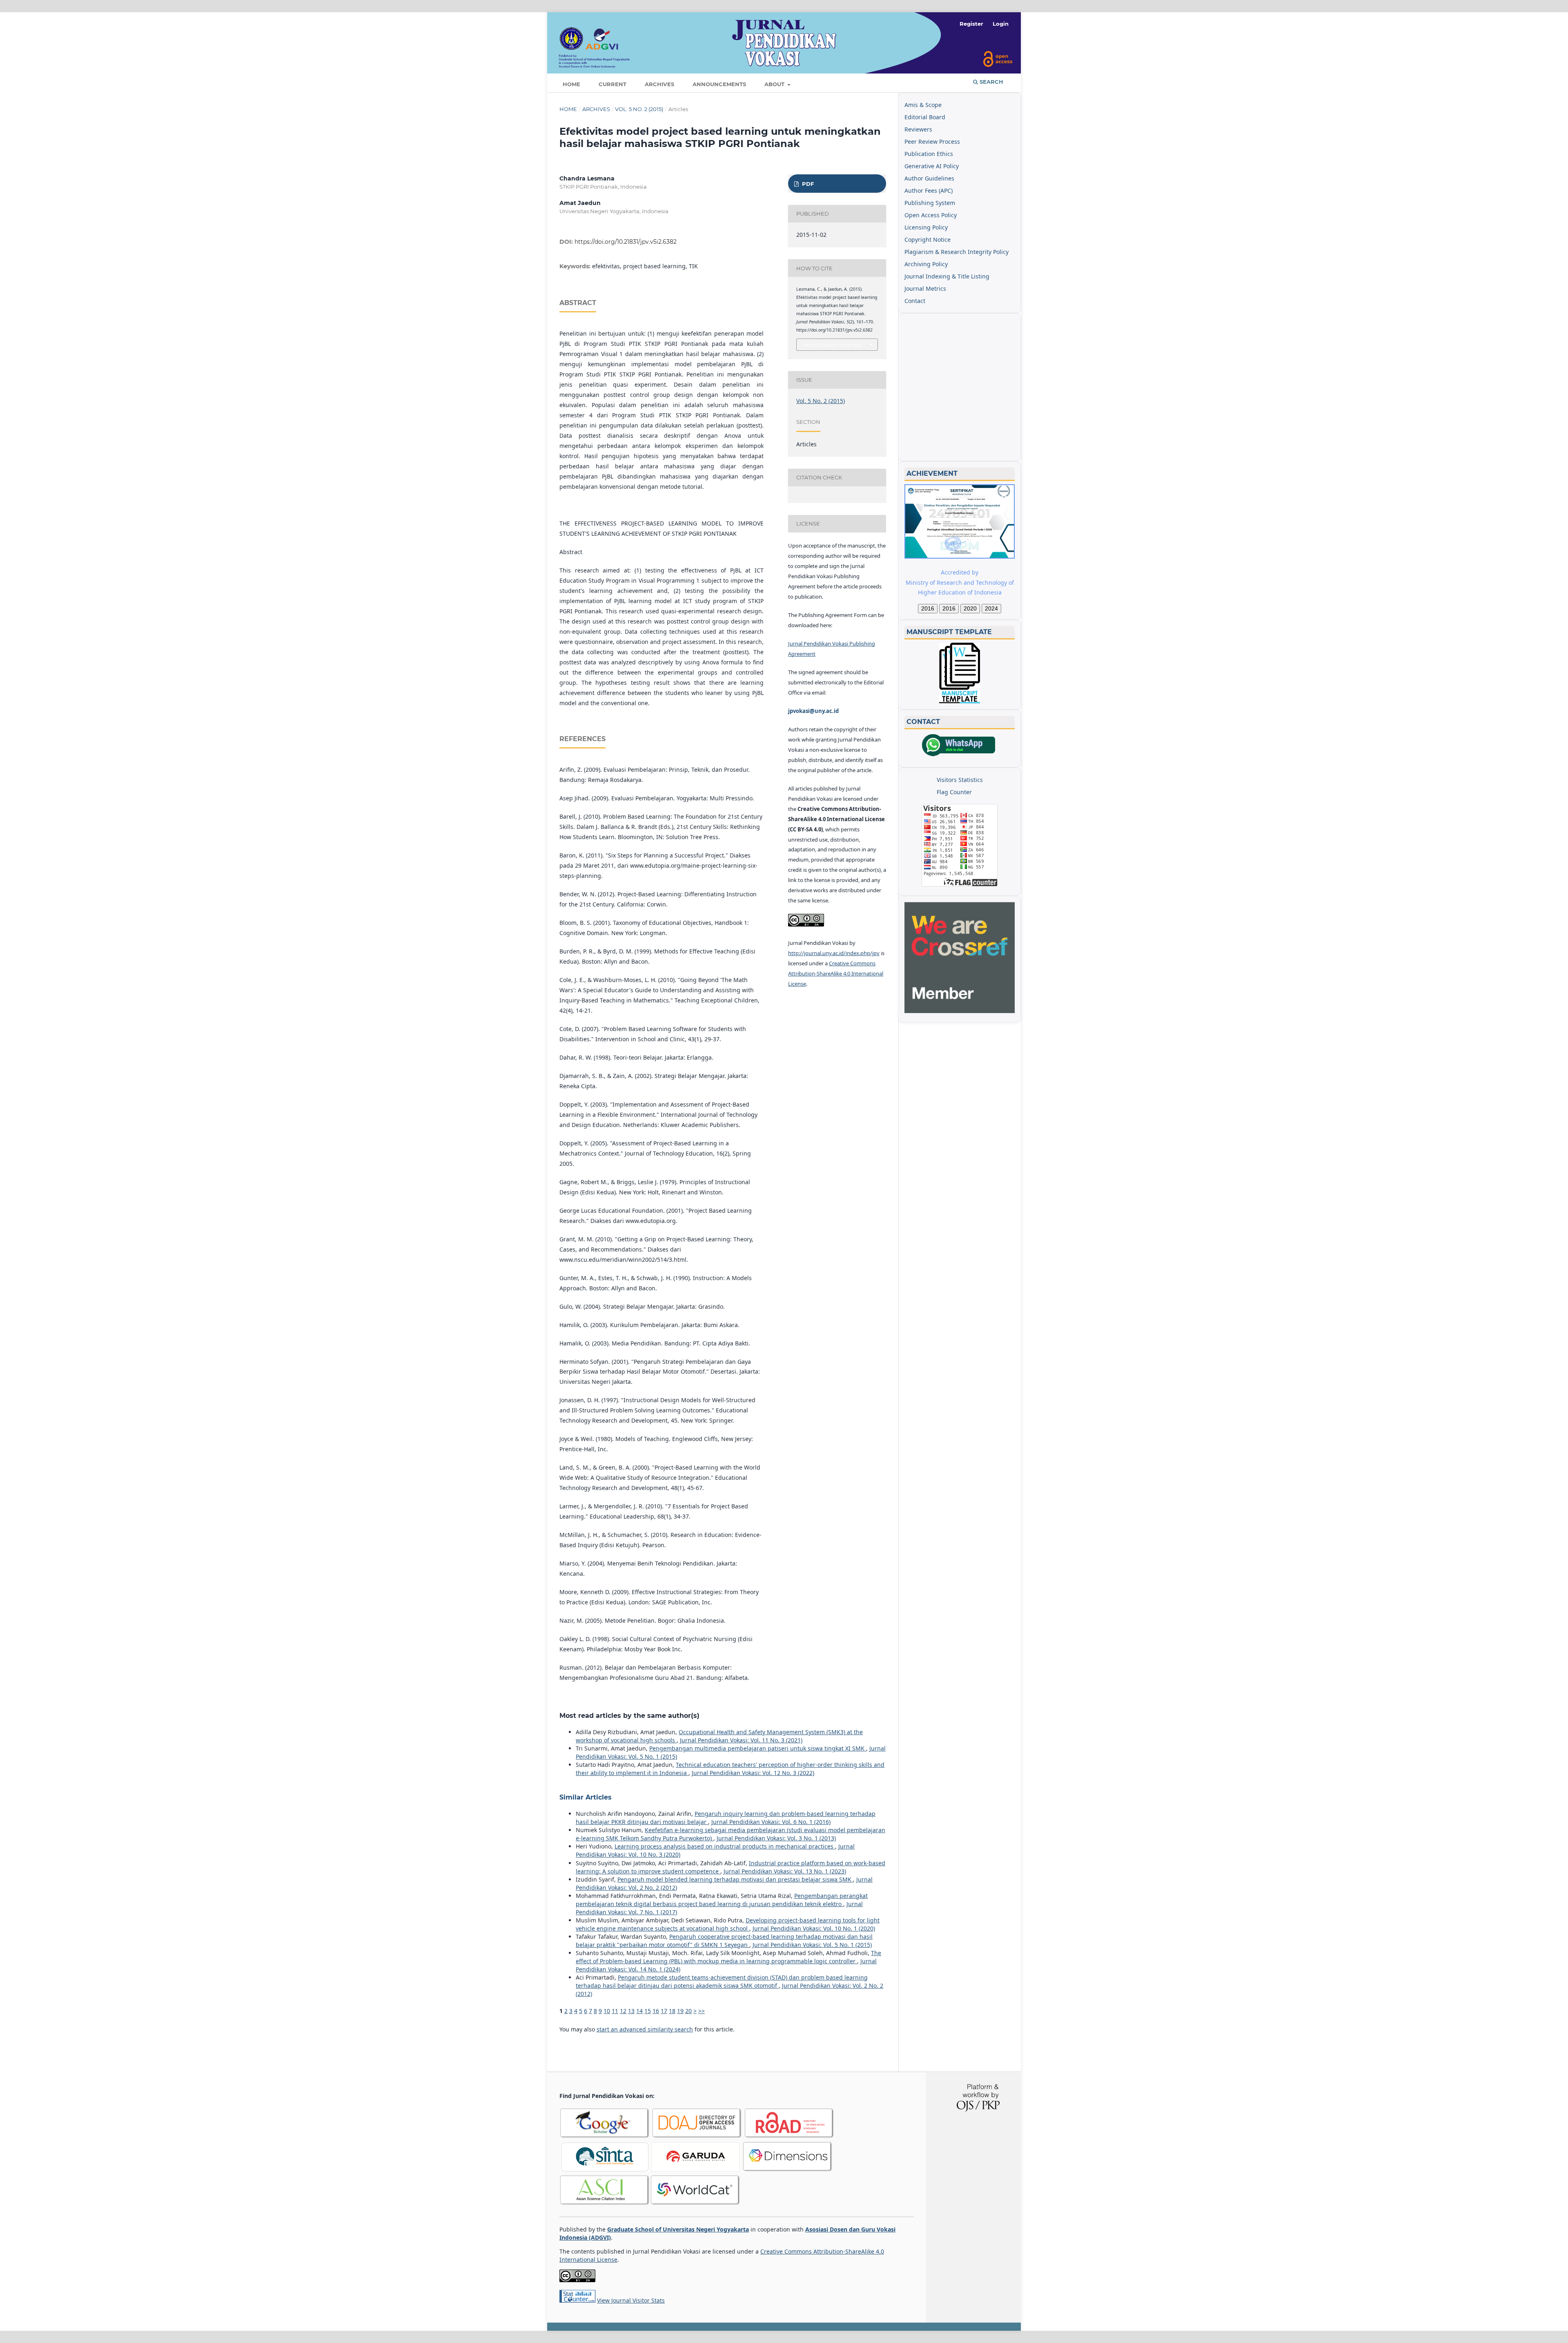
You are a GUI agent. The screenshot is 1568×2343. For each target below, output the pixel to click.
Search (991, 82)
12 (623, 2011)
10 (607, 2011)
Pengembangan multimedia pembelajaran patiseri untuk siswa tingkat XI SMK (758, 1748)
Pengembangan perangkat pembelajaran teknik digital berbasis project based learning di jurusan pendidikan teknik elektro (722, 1900)
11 (615, 2011)
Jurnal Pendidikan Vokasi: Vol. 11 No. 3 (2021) (741, 1740)
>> (702, 2011)
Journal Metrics (925, 288)
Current (612, 84)
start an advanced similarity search (645, 2029)
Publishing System (930, 203)
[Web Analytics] (577, 2300)
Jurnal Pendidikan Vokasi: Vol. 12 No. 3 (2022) (753, 1773)
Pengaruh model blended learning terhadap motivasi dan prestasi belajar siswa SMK (735, 1879)
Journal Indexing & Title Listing (947, 276)
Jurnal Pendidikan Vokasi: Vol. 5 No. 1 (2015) (812, 1945)
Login (1001, 24)
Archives (659, 84)
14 (639, 2011)
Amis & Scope (923, 105)
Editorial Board (925, 117)
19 (680, 2011)
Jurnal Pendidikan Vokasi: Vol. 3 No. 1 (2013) (776, 1838)
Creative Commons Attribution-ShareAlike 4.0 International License (836, 973)
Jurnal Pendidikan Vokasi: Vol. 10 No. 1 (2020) (814, 1928)
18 (672, 2011)
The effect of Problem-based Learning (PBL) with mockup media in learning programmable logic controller (728, 1957)
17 (664, 2011)
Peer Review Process (932, 141)
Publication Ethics (929, 154)
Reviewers (918, 129)
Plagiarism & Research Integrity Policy (957, 252)
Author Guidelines (929, 178)
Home (571, 84)
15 (648, 2011)
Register (971, 24)
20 (688, 2011)
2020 (970, 608)
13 (631, 2011)
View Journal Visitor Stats (631, 2300)
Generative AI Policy (932, 166)
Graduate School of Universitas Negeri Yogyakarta (678, 2229)
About (775, 84)
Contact (915, 301)
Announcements (719, 84)
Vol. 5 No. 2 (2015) (639, 109)
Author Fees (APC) (929, 190)
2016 (928, 608)
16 (656, 2011)
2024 (991, 608)
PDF (807, 184)
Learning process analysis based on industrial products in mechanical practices (725, 1846)
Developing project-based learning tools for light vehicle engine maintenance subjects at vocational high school (728, 1924)
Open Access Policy (931, 215)
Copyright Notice (928, 239)
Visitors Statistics (960, 780)
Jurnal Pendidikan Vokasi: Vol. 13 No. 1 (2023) (785, 1871)
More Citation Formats (832, 345)
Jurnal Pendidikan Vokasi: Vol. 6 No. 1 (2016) (771, 1822)
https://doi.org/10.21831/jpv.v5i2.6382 (626, 242)
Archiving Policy (926, 264)
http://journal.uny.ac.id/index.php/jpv (834, 953)
